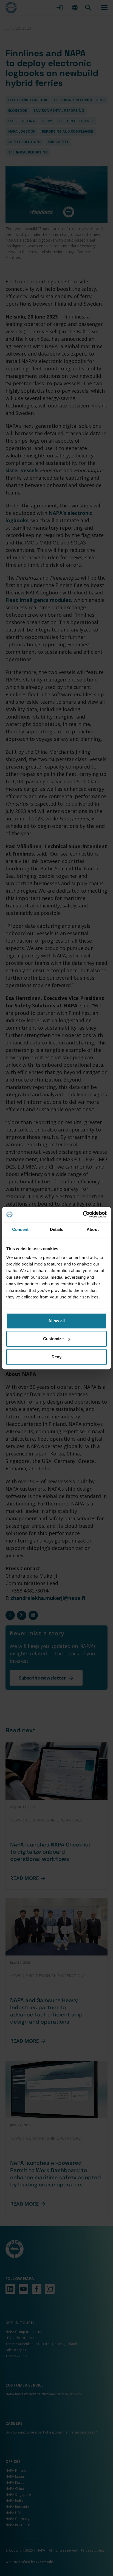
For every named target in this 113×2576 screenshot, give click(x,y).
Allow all (56, 1321)
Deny (56, 1357)
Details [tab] (57, 1229)
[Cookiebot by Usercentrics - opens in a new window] (83, 1214)
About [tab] (93, 1229)
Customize (53, 1339)
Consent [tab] (20, 1229)
